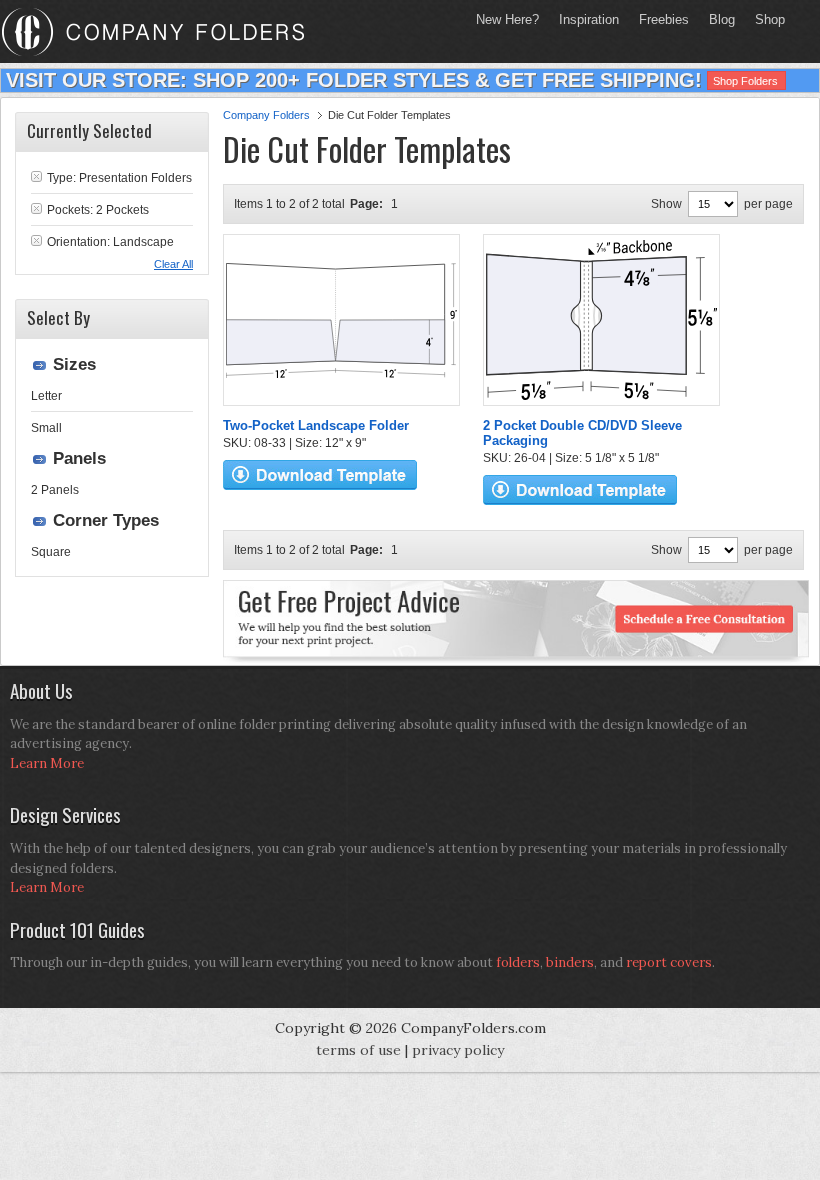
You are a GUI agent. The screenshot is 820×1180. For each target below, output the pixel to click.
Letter (46, 396)
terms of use (358, 1050)
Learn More (47, 763)
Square (51, 552)
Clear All (173, 264)
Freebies (659, 19)
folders (518, 962)
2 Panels (55, 490)
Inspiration (589, 19)
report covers (669, 962)
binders (570, 962)
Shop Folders (745, 81)
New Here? (507, 19)
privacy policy (458, 1050)
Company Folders (266, 115)
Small (46, 428)
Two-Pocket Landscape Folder (316, 425)
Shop (765, 19)
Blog (722, 19)
